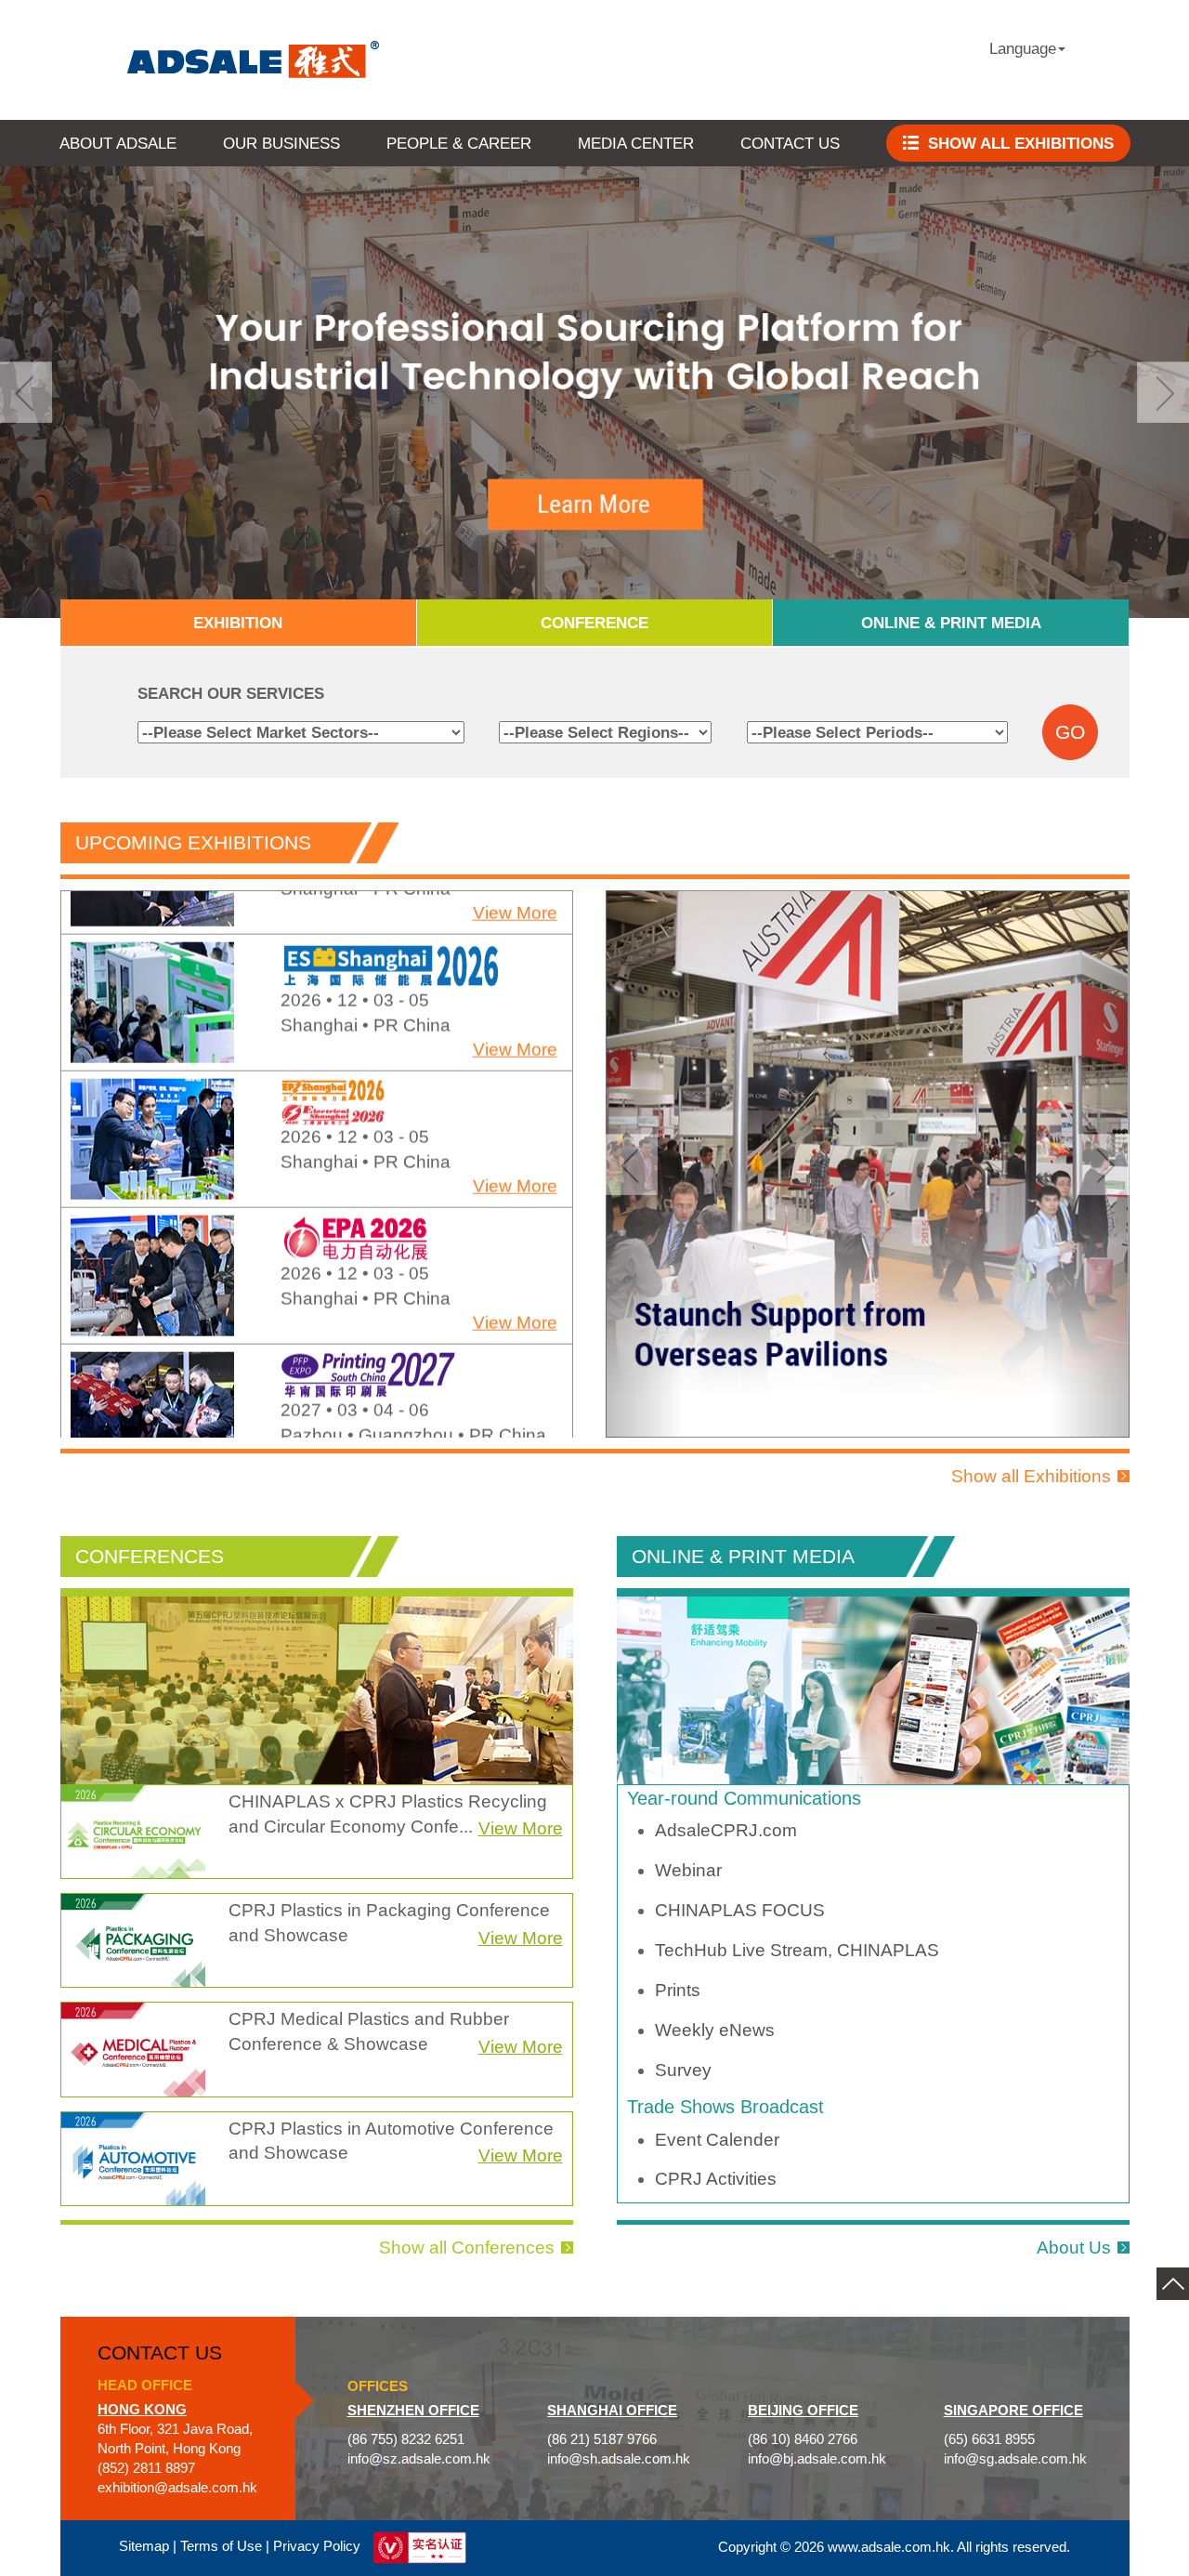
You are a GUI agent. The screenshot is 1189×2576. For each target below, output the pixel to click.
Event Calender (717, 2140)
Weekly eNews (715, 2030)
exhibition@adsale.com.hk (177, 2488)
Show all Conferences (467, 2247)
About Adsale (118, 143)
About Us (1074, 2247)
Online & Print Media (951, 623)
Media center (636, 143)
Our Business (281, 143)
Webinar (688, 1870)
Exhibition (238, 623)
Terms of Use (221, 2547)
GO (1070, 732)
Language (1023, 48)
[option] (317, 959)
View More (515, 1006)
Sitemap (144, 2547)
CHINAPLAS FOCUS (740, 1910)
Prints (678, 1990)
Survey (683, 2070)
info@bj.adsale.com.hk (817, 2459)
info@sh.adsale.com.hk (619, 2459)
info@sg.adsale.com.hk (1015, 2459)
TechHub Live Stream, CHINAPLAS (797, 1950)
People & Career (459, 143)
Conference (594, 623)
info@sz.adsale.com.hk (419, 2459)
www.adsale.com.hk (889, 2547)
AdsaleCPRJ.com (726, 1830)
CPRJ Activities (716, 2179)
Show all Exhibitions (1031, 1476)
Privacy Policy (317, 2547)
